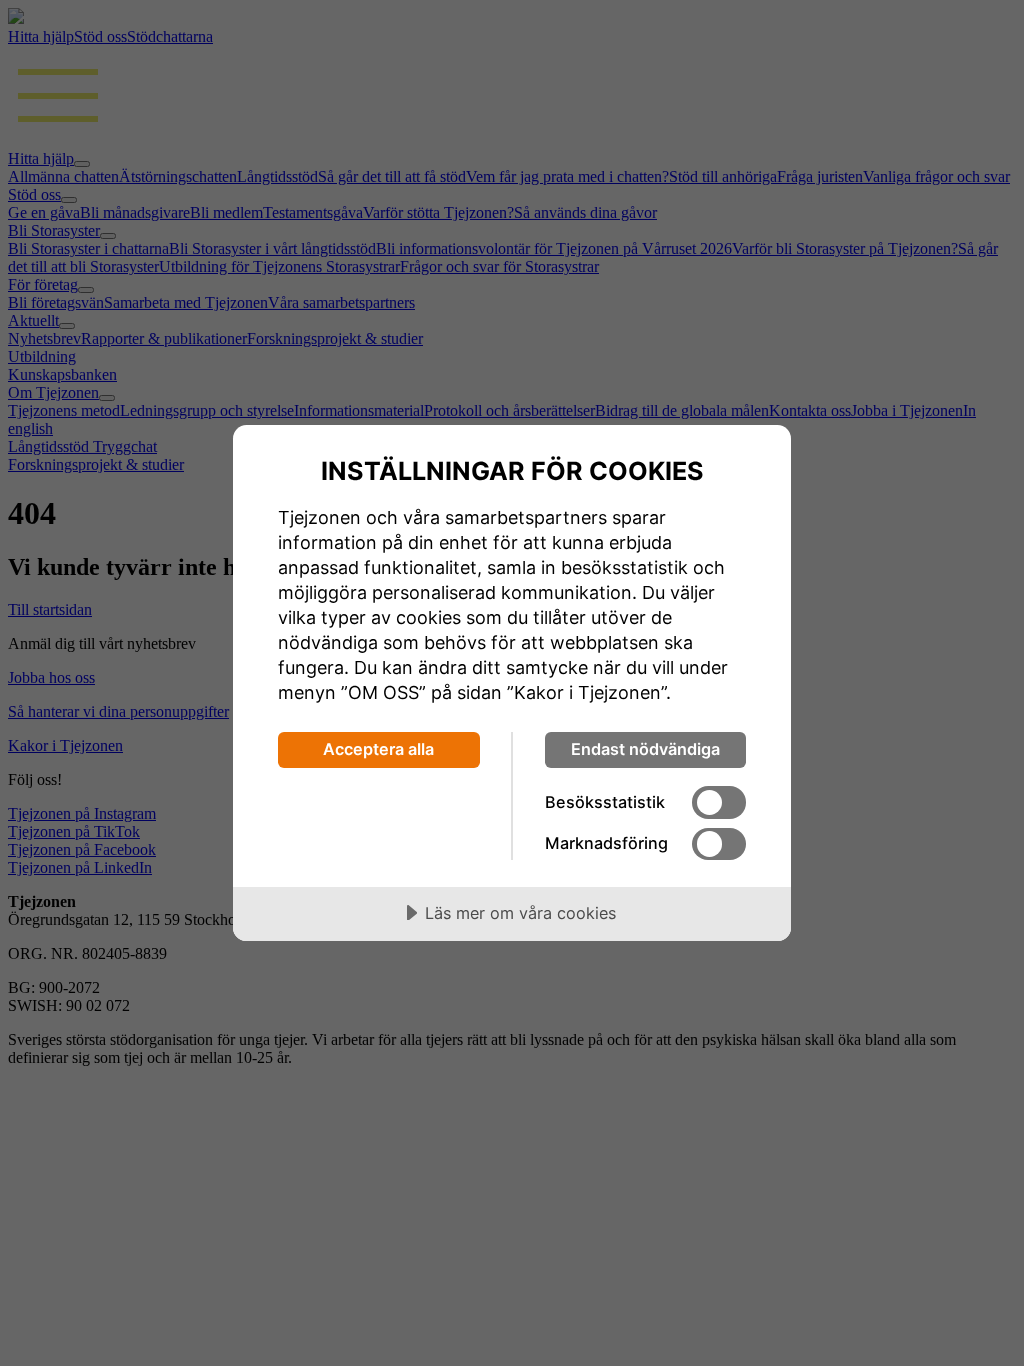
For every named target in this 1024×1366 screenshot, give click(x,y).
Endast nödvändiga (645, 749)
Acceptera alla (378, 749)
